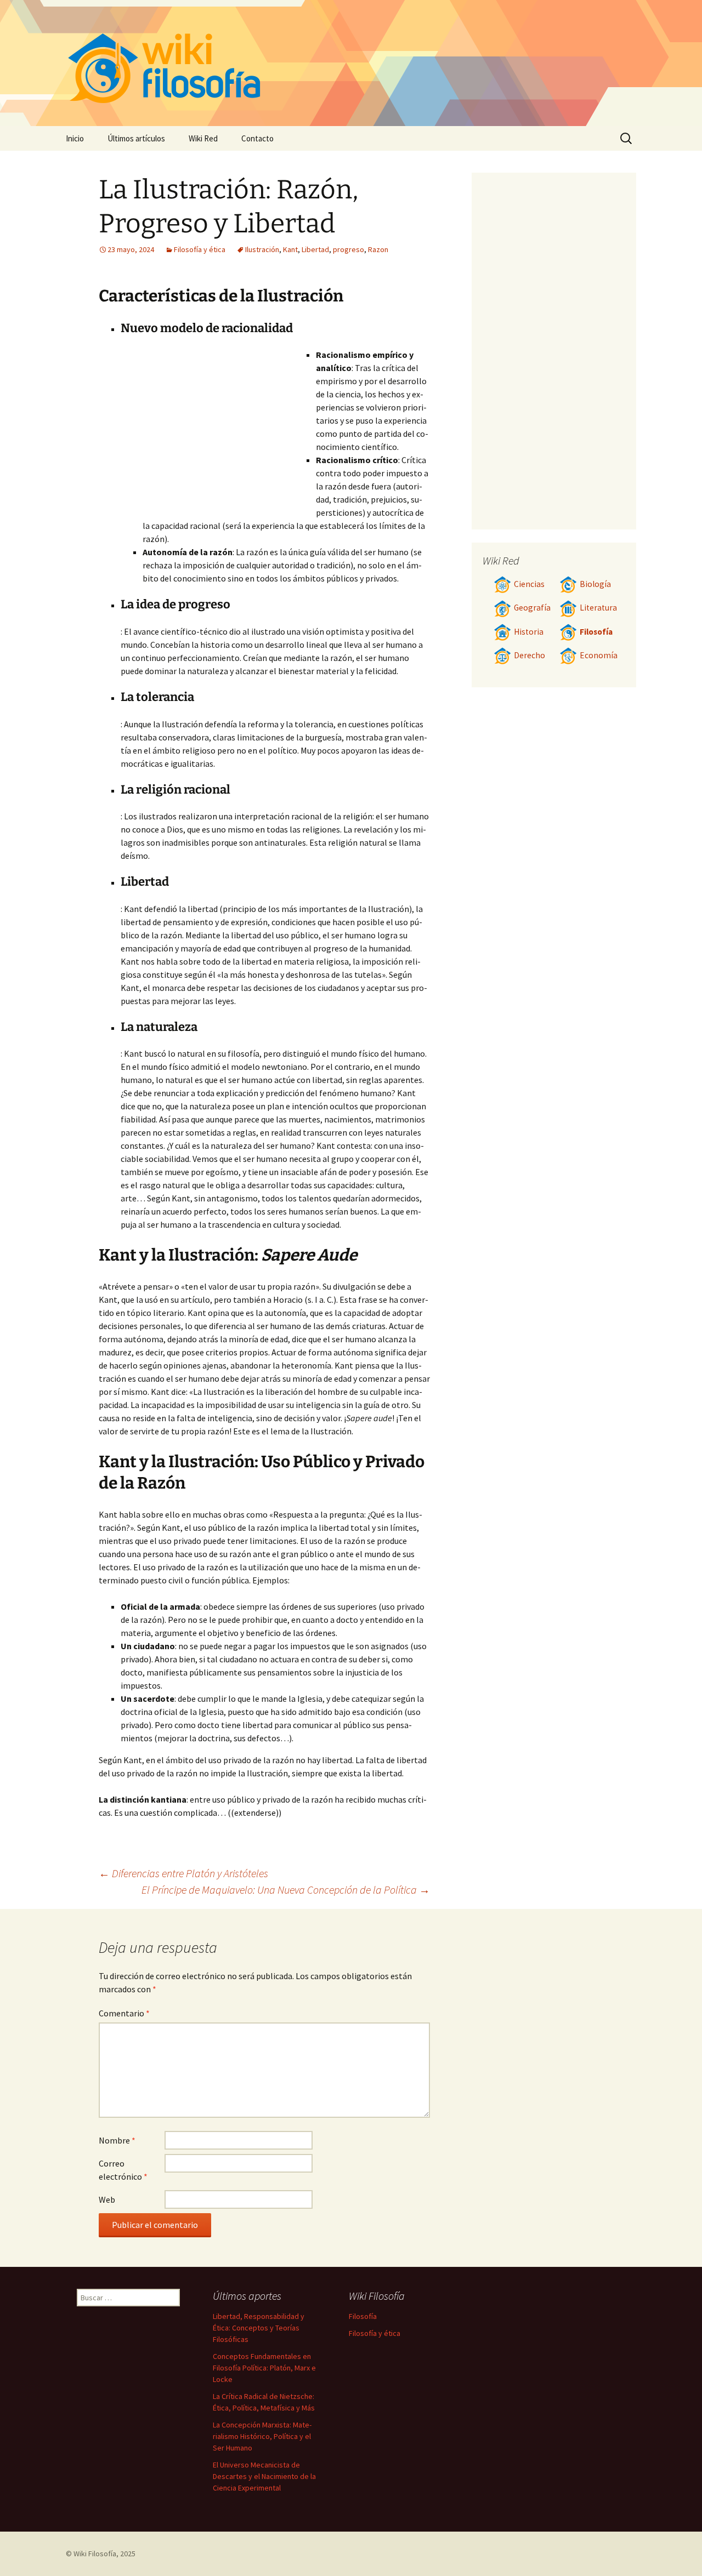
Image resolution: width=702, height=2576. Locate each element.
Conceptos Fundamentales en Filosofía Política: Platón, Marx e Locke (264, 2368)
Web (107, 2199)
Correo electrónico (123, 2170)
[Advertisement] (218, 430)
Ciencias (529, 584)
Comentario (124, 2013)
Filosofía (596, 632)
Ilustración (262, 249)
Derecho (530, 655)
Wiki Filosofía (95, 2554)
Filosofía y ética (200, 249)
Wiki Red (203, 138)
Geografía (532, 608)
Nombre (117, 2140)
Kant (290, 249)
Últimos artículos (136, 138)
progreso (349, 249)
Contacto (257, 138)
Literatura (598, 608)
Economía (599, 655)
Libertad (315, 249)
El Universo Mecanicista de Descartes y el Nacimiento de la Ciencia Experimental (264, 2476)
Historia (529, 632)
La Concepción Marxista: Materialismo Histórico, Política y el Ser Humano (262, 2436)
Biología (595, 584)
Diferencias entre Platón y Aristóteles (183, 1873)
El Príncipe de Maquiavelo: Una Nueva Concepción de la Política (286, 1890)
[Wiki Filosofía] (351, 63)
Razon (378, 249)
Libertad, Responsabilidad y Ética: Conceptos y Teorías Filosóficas (259, 2328)
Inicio (75, 138)
